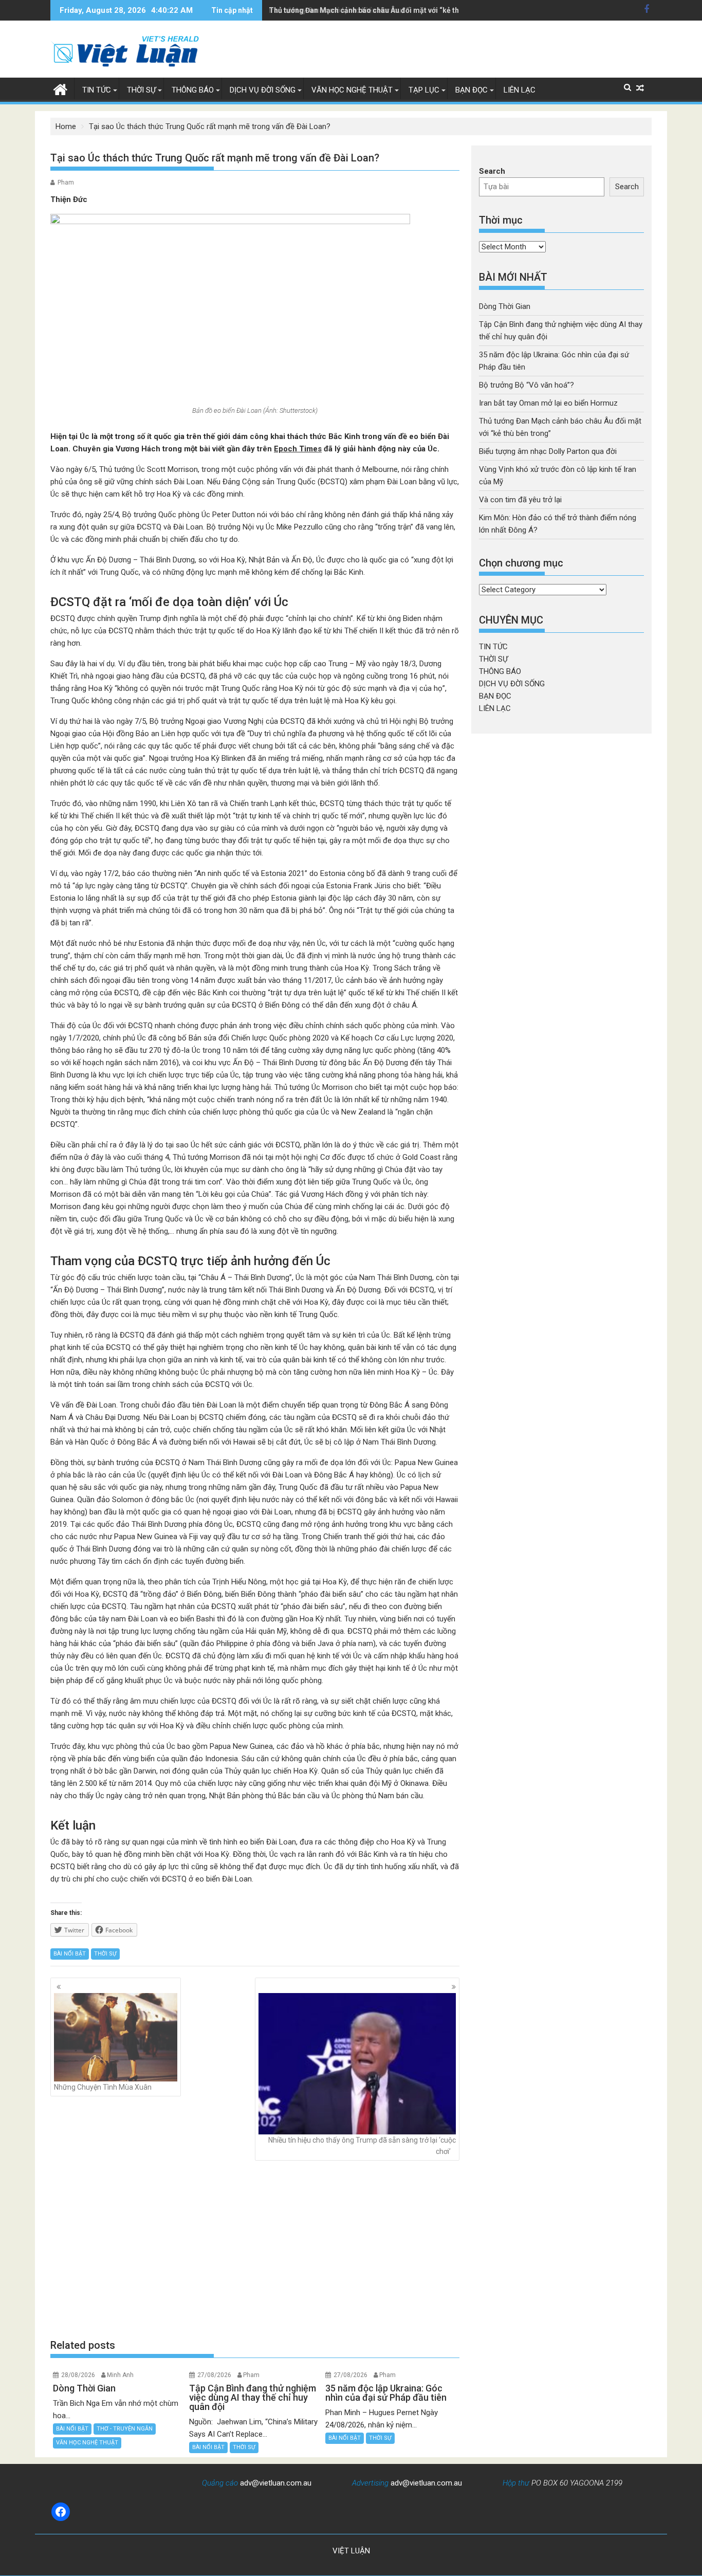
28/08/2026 (78, 2375)
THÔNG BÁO (193, 90)
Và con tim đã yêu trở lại (520, 500)
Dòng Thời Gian (505, 306)
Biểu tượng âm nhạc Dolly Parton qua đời (548, 451)
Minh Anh (120, 2375)
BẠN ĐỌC (472, 90)
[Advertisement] (255, 2250)
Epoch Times (298, 449)
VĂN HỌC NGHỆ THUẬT (352, 90)
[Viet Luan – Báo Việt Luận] (60, 88)
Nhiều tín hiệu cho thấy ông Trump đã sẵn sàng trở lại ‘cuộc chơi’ (362, 2146)
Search (492, 171)
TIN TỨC (97, 90)
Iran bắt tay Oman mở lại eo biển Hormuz (548, 403)
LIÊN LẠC (520, 90)
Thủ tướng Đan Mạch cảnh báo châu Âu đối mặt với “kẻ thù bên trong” (385, 10)
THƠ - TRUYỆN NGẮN (125, 2429)
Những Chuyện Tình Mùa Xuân (103, 2087)
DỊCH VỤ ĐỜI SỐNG (263, 90)
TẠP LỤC (424, 90)
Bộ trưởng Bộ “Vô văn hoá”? (526, 385)
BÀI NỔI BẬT (70, 1954)
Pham (66, 182)
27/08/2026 (214, 2375)
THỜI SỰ (141, 90)
